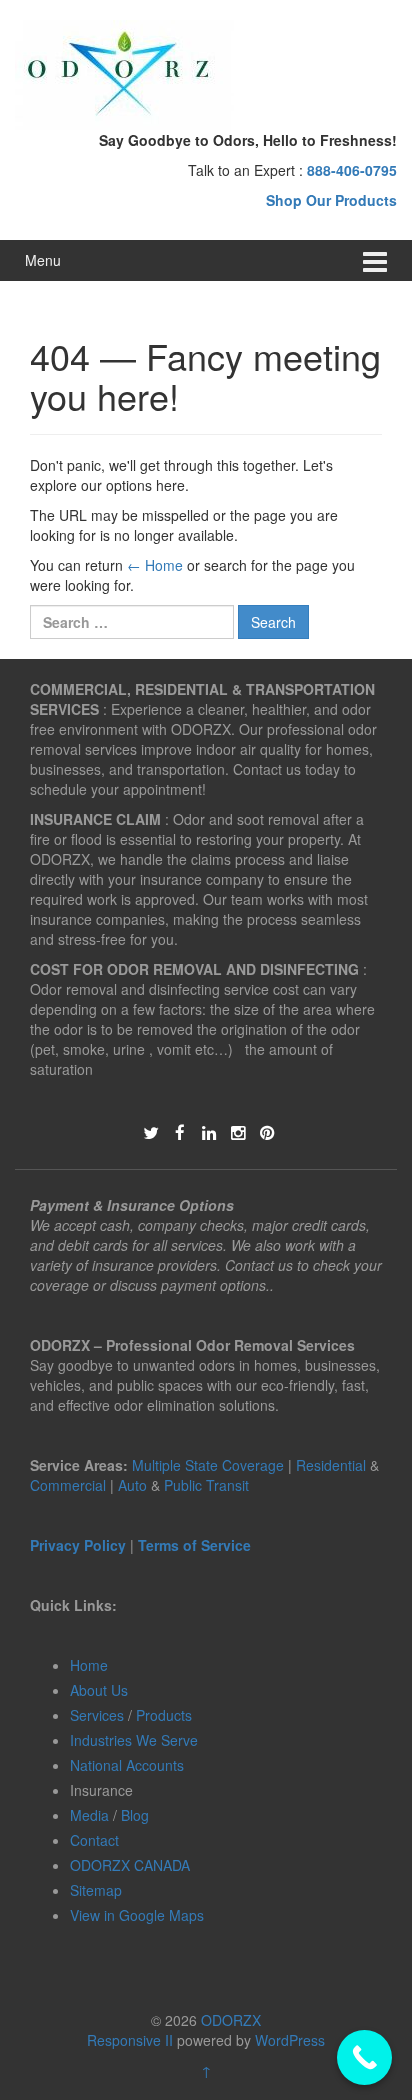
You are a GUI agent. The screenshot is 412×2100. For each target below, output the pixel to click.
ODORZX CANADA (130, 1865)
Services (97, 1715)
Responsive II (130, 2040)
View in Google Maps (137, 1915)
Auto (134, 1485)
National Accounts (127, 1765)
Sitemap (96, 1890)
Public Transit (206, 1485)
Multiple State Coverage (208, 1465)
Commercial (68, 1485)
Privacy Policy (78, 1545)
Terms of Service (194, 1545)
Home (89, 1665)
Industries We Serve (134, 1740)
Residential (331, 1465)
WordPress (290, 2040)
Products (164, 1715)
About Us (99, 1690)
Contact (94, 1840)
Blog (135, 1815)
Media (89, 1815)
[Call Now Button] (364, 2057)
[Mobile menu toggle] (375, 260)
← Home (155, 565)
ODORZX (231, 2020)
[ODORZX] (124, 73)
